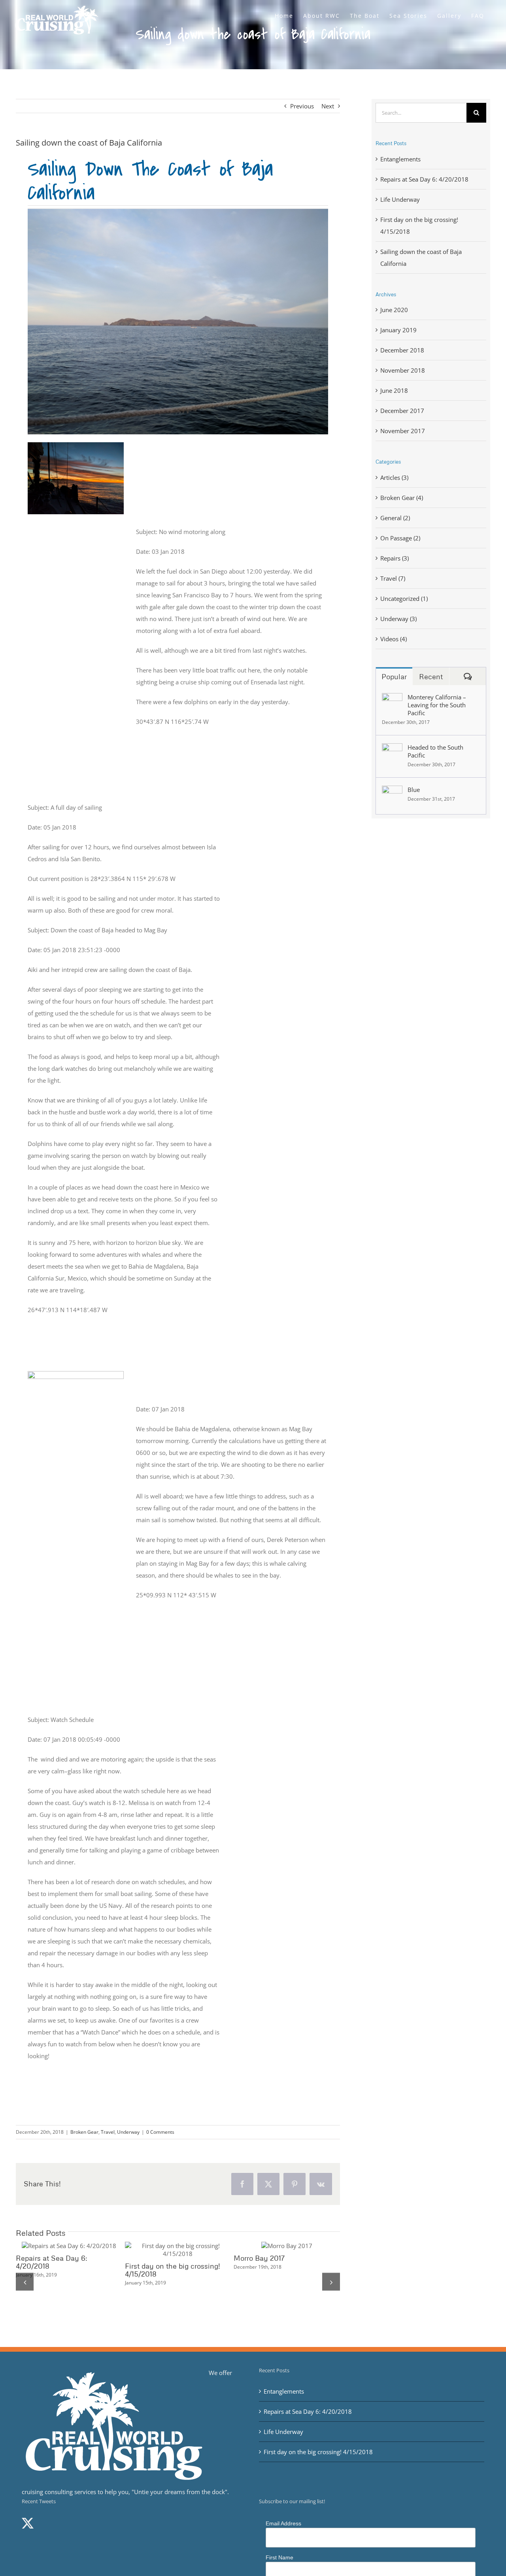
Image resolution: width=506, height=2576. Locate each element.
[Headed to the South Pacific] (392, 749)
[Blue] (392, 792)
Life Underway (400, 199)
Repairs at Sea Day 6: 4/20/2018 (55, 2246)
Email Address (283, 2523)
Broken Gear (84, 2132)
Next (328, 106)
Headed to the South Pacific (435, 751)
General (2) (395, 518)
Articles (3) (394, 477)
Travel (108, 2132)
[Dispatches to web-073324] (178, 212)
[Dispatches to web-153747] (76, 1374)
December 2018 (402, 350)
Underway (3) (398, 619)
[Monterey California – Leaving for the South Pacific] (392, 699)
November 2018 (403, 370)
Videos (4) (394, 639)
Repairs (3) (395, 558)
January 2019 (398, 330)
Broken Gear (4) (402, 498)
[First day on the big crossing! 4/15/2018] (178, 2250)
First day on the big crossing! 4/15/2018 (163, 2250)
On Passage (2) (400, 538)
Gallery (83, 2246)
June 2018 (394, 390)
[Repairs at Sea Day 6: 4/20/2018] (69, 2246)
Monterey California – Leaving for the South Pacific (437, 705)
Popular (394, 676)
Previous (302, 106)
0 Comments (160, 2132)
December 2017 (402, 411)
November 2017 (403, 431)
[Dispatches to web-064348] (76, 445)
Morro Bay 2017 (259, 2258)
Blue (414, 790)
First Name (279, 2557)
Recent (431, 676)
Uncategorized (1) (404, 599)
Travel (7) (393, 578)
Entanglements (400, 159)
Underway (128, 2132)
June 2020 (394, 310)
